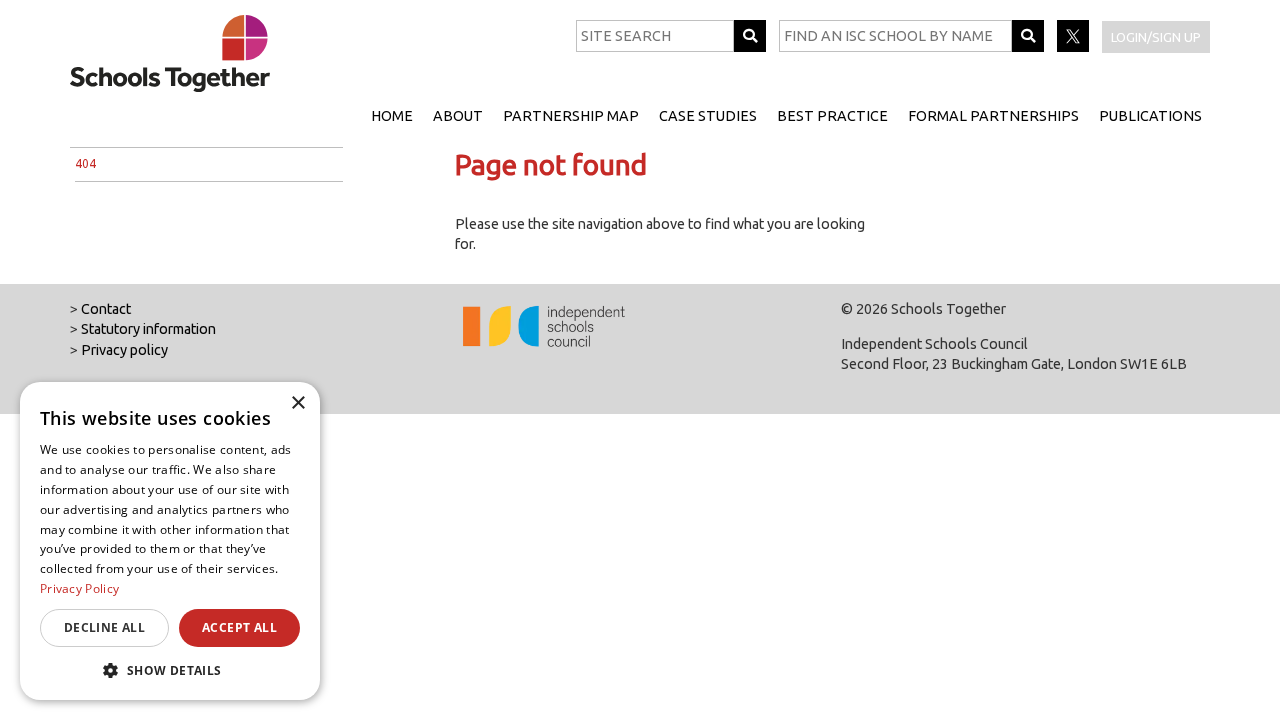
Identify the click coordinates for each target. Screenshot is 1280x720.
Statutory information (148, 329)
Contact (106, 309)
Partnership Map (571, 116)
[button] (170, 670)
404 (85, 163)
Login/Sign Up (1156, 37)
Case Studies (708, 116)
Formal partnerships (993, 116)
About (458, 116)
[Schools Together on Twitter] (1074, 47)
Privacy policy (124, 350)
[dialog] (170, 541)
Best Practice (832, 116)
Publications (1150, 116)
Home (392, 116)
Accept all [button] (239, 627)
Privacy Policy (79, 588)
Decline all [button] (104, 627)
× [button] (297, 403)
